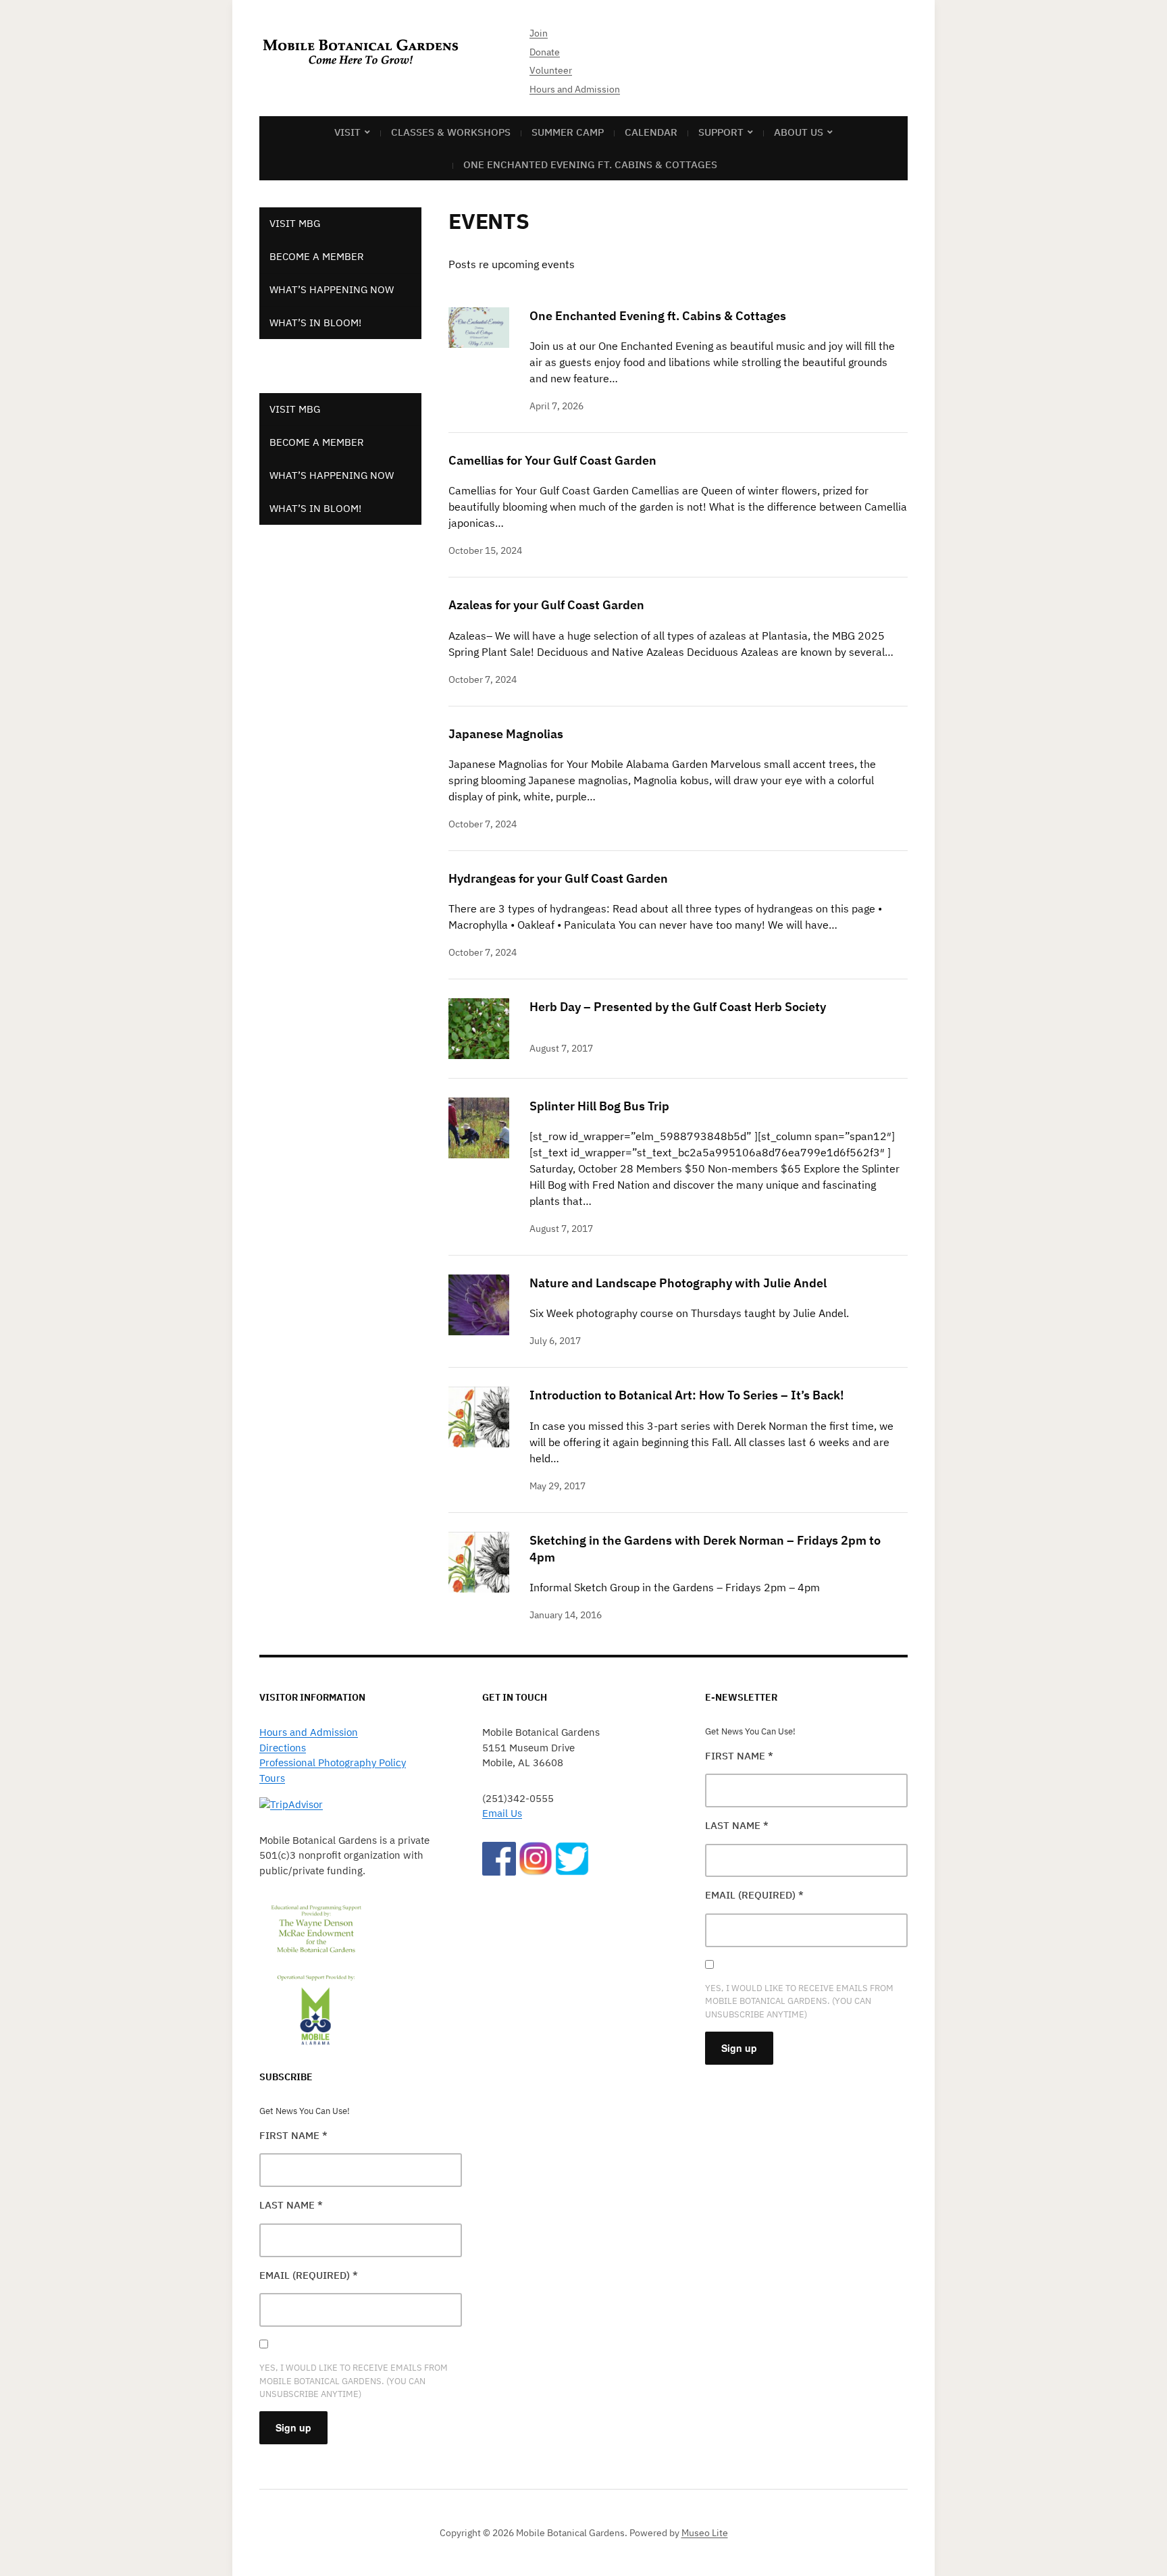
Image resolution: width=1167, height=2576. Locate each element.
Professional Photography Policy (333, 1762)
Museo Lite (705, 2533)
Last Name (291, 2205)
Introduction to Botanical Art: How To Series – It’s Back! (687, 1395)
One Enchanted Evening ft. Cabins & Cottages (590, 164)
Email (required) (309, 2275)
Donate (545, 52)
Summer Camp (568, 132)
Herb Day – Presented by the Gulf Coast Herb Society (678, 1007)
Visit (347, 132)
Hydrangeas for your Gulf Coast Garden (558, 878)
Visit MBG (295, 223)
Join (539, 33)
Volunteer (551, 70)
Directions (283, 1748)
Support (721, 132)
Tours (272, 1778)
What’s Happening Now (332, 289)
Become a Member (317, 256)
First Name (293, 2135)
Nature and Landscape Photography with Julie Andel (678, 1283)
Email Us (502, 1813)
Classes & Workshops (451, 132)
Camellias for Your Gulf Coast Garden (552, 460)
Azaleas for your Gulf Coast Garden (546, 605)
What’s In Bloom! (315, 323)
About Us (799, 132)
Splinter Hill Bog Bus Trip (599, 1106)
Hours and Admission (575, 89)
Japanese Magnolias (506, 734)
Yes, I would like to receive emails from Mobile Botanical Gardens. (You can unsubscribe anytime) (354, 2380)
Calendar (651, 132)
